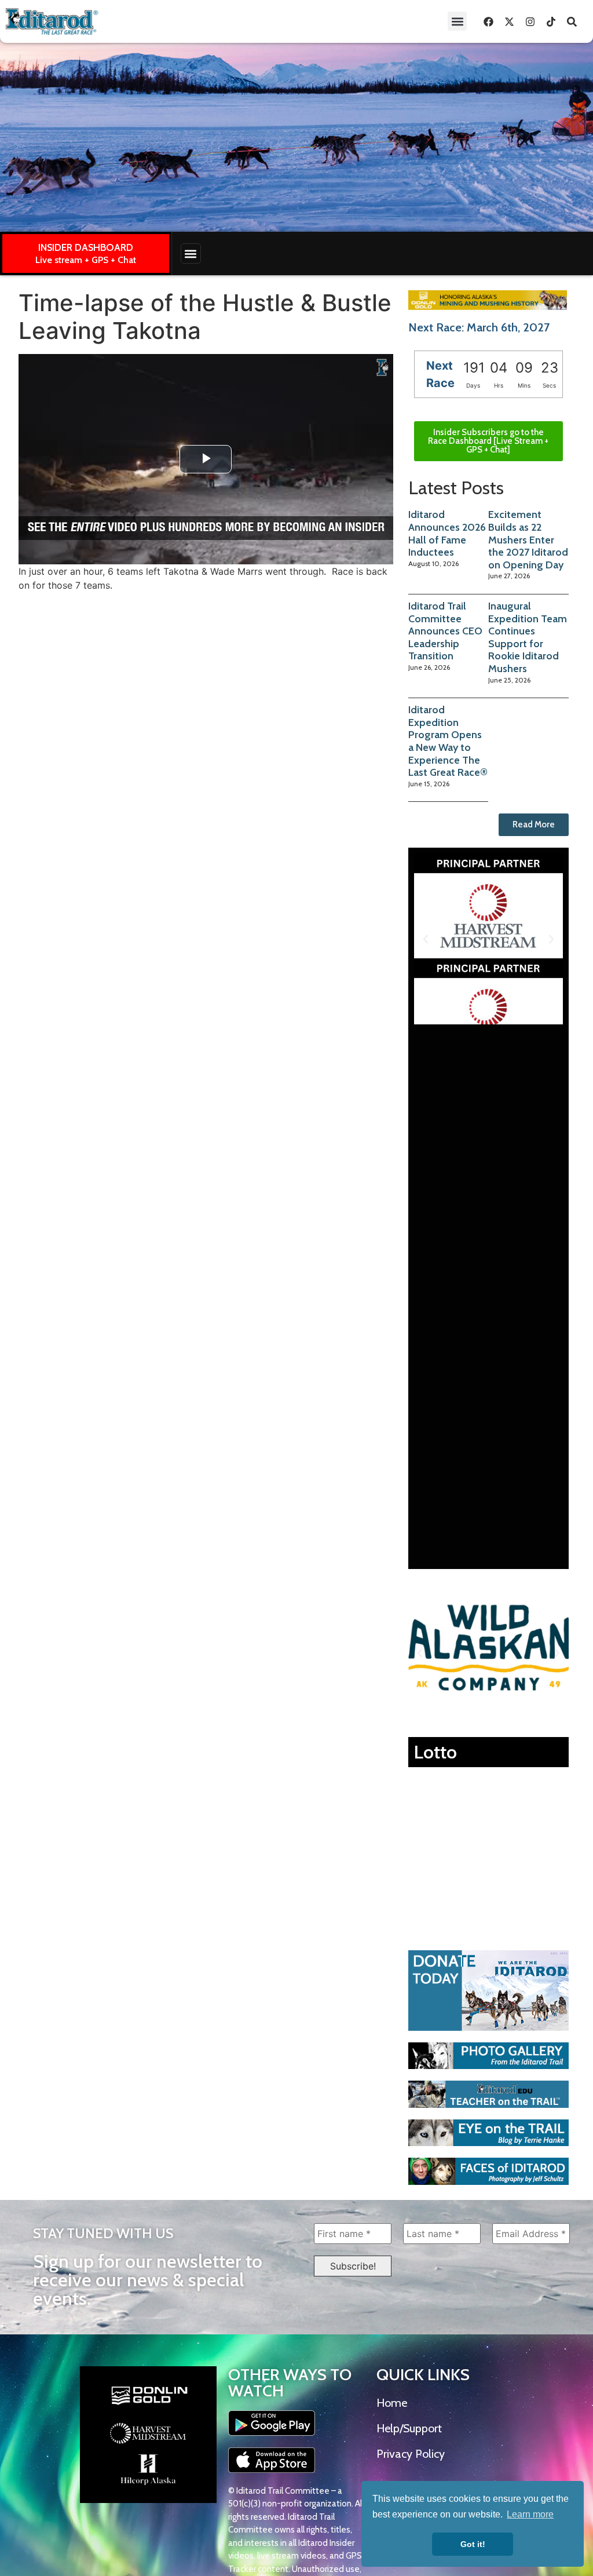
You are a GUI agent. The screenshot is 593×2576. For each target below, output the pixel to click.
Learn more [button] (530, 2514)
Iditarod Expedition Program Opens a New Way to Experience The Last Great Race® (448, 741)
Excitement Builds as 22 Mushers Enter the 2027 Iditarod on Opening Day (528, 539)
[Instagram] (530, 21)
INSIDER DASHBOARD (86, 247)
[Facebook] (488, 21)
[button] (457, 21)
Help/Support (409, 2428)
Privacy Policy (411, 2454)
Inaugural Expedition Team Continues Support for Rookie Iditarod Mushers (528, 637)
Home (392, 2403)
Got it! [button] (473, 2544)
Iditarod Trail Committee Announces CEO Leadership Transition (445, 631)
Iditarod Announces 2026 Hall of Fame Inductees (447, 533)
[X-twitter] (509, 21)
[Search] (572, 21)
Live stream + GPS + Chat (86, 260)
